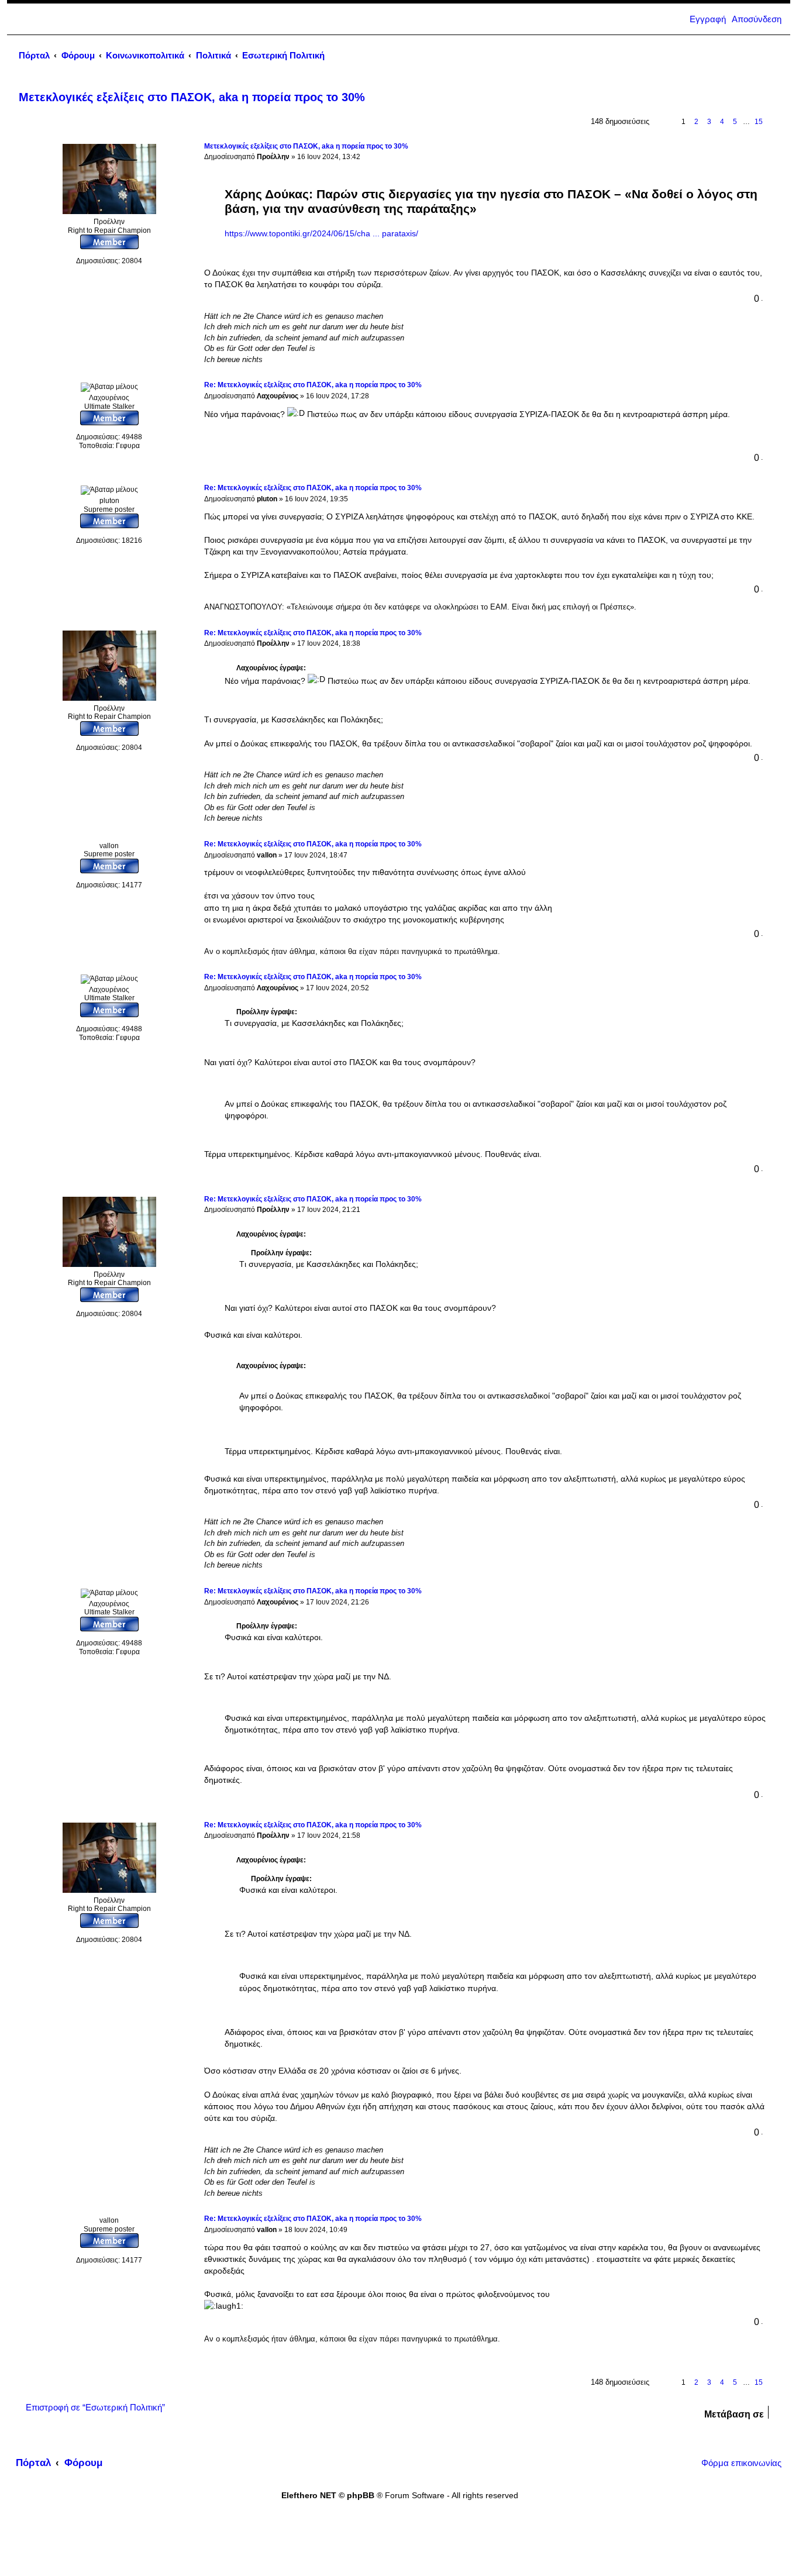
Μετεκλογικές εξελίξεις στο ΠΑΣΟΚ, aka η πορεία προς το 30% (192, 97)
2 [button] (696, 122)
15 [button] (759, 122)
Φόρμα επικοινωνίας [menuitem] (741, 2463)
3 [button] (709, 122)
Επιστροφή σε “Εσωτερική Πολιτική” (95, 2408)
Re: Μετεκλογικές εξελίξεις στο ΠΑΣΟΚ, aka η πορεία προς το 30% (313, 385)
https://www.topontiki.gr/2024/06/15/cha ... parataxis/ (321, 234)
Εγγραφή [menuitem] (708, 19)
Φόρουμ (83, 2463)
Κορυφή (769, 368)
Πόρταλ (34, 56)
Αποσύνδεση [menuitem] (757, 19)
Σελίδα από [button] (664, 122)
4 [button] (722, 122)
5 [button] (735, 122)
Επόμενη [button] (773, 122)
